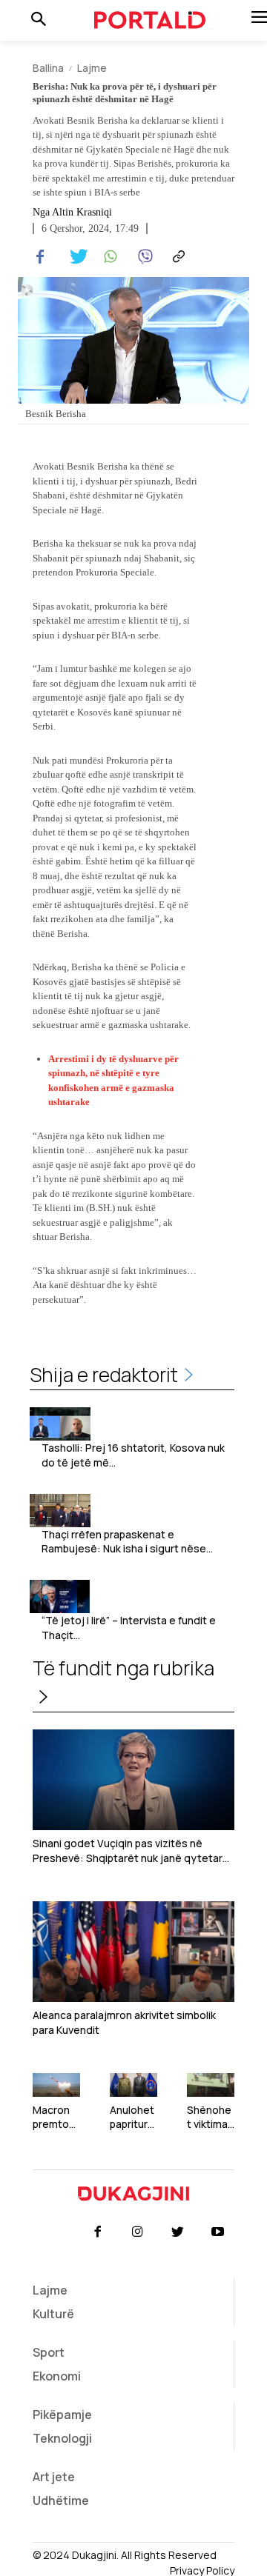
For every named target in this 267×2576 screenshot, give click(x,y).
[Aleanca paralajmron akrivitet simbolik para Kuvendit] (133, 1952)
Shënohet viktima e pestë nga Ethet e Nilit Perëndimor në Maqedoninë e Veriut (211, 2117)
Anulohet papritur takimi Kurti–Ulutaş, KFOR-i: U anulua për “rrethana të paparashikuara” (133, 2117)
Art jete (54, 2477)
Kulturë (53, 2314)
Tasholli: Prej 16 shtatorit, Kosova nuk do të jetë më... (133, 1455)
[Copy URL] (177, 257)
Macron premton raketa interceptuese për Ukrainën (56, 2117)
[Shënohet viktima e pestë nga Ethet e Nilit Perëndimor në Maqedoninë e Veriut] (211, 2085)
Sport (49, 2352)
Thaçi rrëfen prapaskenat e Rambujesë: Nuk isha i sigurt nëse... (127, 1542)
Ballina (48, 68)
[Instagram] (137, 2232)
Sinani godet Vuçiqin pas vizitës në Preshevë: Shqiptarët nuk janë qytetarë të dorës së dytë (131, 1851)
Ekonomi (57, 2376)
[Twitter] (74, 257)
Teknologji (62, 2438)
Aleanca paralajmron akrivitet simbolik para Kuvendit (124, 2022)
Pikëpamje (62, 2415)
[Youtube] (218, 2232)
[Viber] (142, 257)
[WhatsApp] (108, 257)
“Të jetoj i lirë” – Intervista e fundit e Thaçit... (129, 1628)
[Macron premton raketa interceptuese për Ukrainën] (56, 2085)
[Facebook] (40, 257)
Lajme (92, 68)
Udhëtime (61, 2500)
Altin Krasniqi (82, 213)
